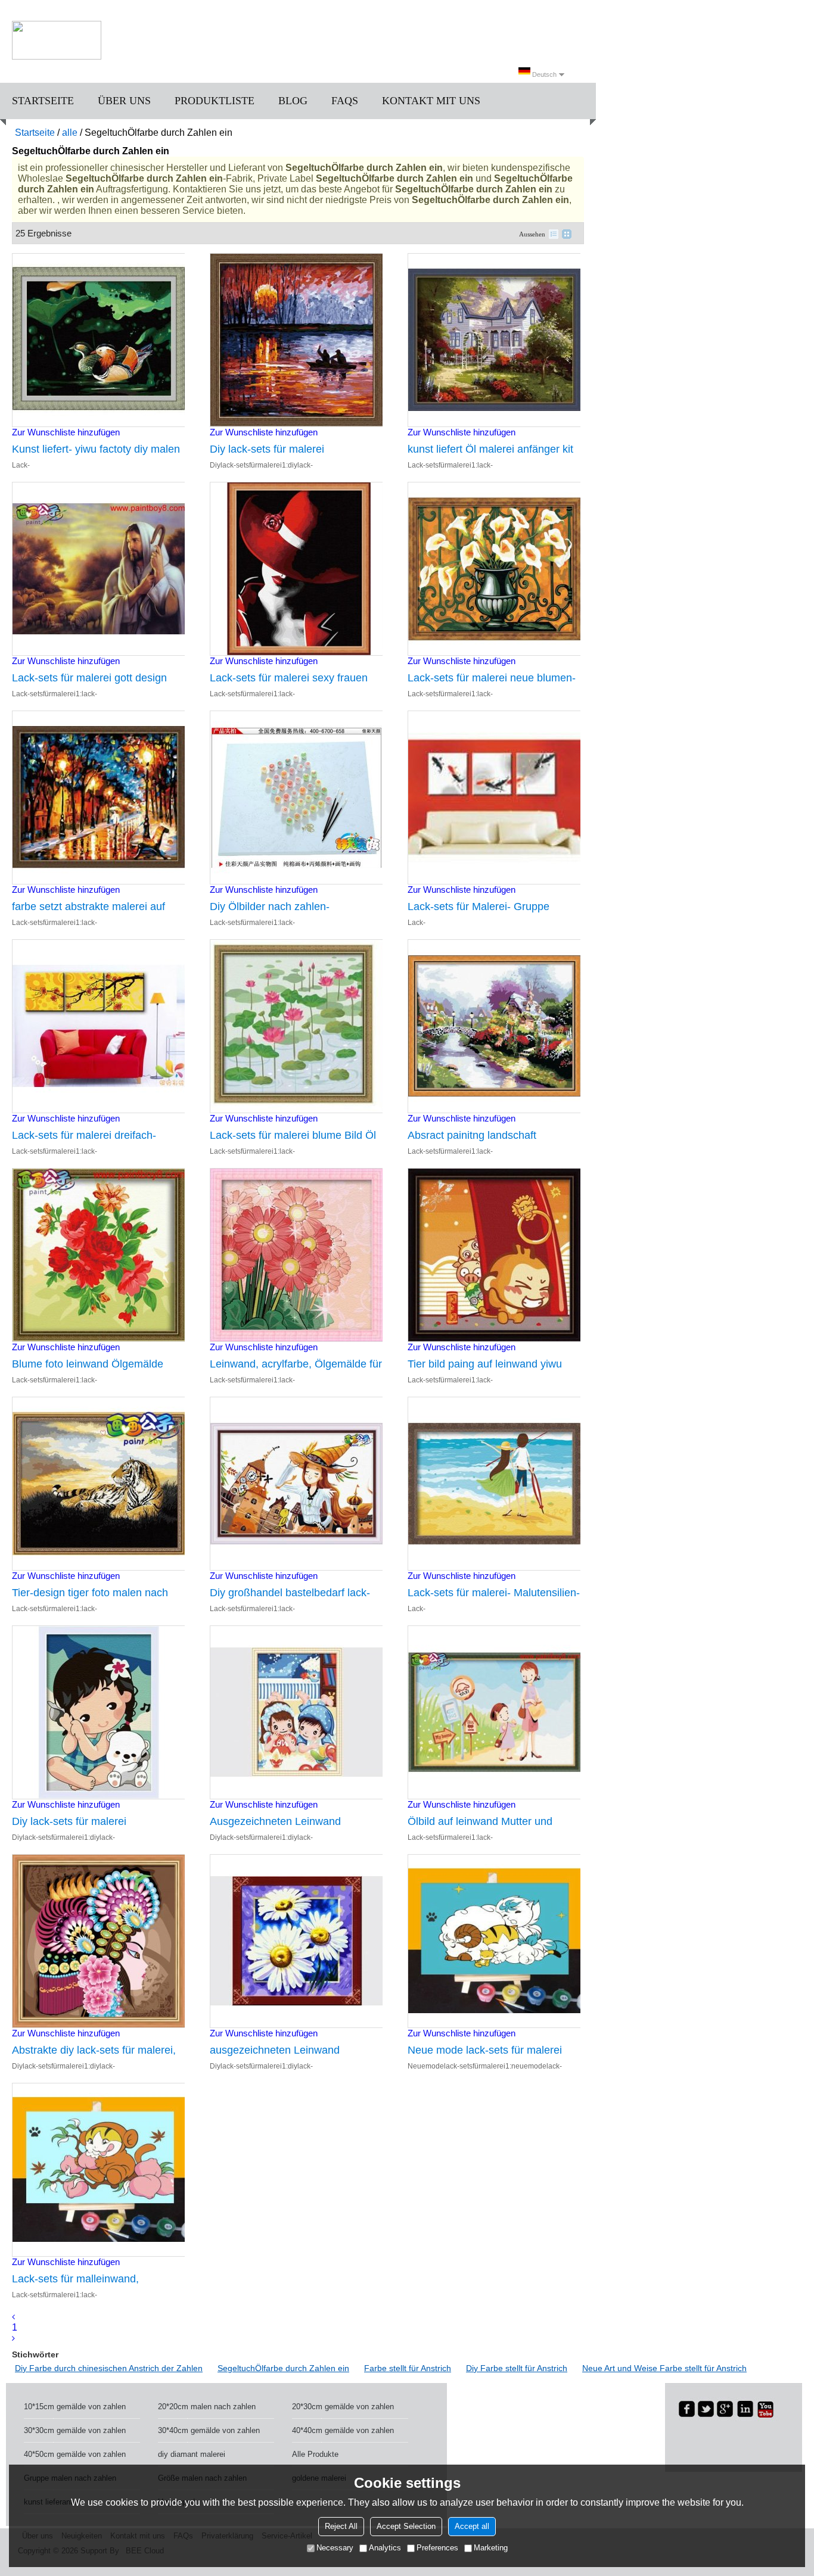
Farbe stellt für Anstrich (408, 2368)
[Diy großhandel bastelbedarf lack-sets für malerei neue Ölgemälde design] (296, 1484)
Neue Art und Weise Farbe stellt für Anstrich (664, 2368)
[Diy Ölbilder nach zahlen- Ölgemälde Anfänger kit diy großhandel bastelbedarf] (296, 798)
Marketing (491, 2548)
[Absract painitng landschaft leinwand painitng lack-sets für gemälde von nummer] (494, 1026)
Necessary (335, 2548)
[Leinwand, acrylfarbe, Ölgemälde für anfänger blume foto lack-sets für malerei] (296, 1255)
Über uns (124, 101)
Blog (293, 101)
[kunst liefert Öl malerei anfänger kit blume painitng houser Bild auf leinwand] (494, 340)
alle (70, 133)
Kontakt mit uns (431, 101)
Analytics (385, 2548)
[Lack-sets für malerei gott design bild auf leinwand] (98, 569)
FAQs (345, 101)
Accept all (472, 2526)
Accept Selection (406, 2526)
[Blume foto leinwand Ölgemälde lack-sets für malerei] (98, 1255)
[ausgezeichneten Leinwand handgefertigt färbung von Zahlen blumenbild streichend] (296, 1941)
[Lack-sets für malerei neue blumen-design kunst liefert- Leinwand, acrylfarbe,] (494, 569)
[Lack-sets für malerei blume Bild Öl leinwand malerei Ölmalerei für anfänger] (296, 1026)
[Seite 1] (13, 2317)
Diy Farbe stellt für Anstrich (517, 2368)
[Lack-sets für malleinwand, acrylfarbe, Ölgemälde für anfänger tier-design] (98, 2170)
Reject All (341, 2526)
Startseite (43, 101)
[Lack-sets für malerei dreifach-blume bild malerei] (98, 1026)
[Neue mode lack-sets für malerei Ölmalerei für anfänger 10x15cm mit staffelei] (494, 1941)
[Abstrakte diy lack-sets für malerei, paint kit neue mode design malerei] (98, 1941)
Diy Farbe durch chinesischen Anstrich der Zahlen (109, 2368)
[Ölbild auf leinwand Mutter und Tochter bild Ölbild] (494, 1712)
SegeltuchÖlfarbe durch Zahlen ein (283, 2368)
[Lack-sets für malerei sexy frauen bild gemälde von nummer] (296, 569)
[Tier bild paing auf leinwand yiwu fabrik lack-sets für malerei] (494, 1255)
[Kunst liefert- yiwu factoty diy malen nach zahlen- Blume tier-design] (98, 340)
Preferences (437, 2548)
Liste (554, 234)
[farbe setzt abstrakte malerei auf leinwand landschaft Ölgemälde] (98, 798)
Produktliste (215, 101)
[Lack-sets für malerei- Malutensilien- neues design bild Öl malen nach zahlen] (494, 1484)
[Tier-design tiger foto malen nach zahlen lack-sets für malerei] (98, 1484)
